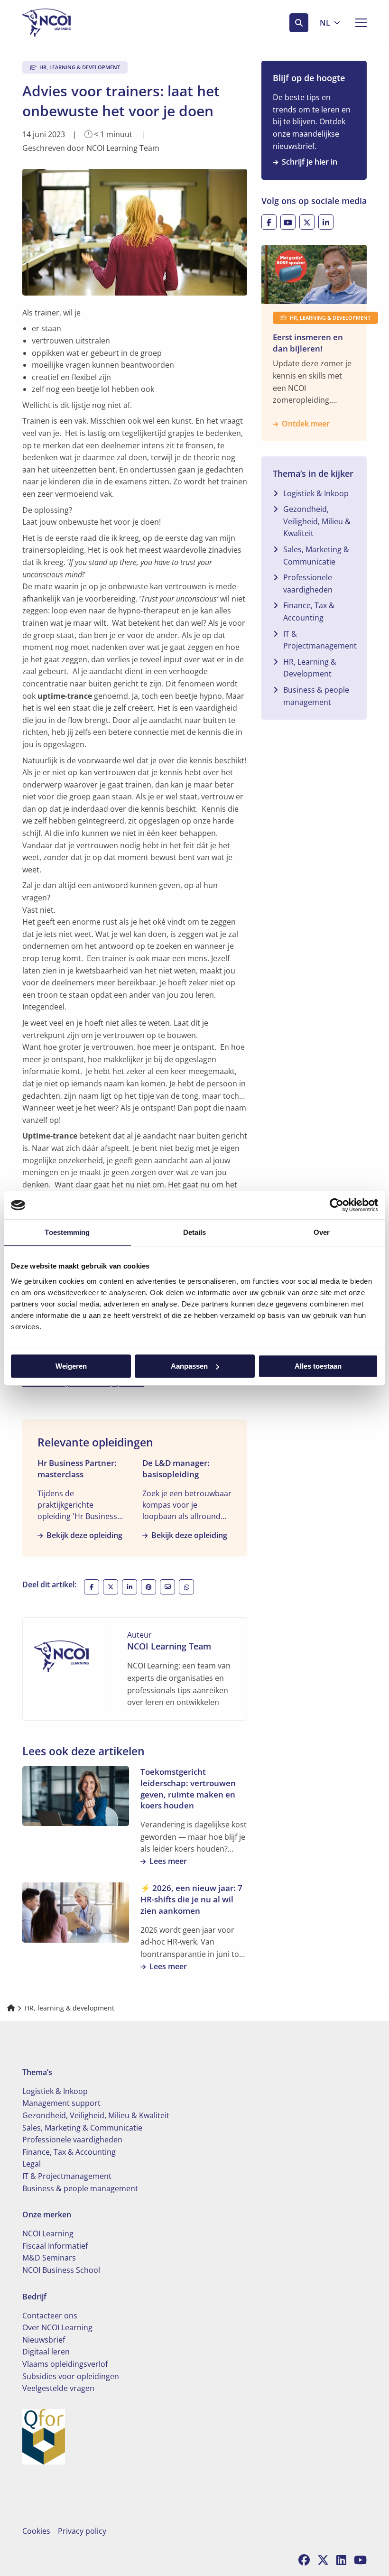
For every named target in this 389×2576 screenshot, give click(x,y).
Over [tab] (322, 1232)
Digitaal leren (46, 2352)
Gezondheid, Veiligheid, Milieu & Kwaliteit (317, 521)
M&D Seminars (49, 2258)
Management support (61, 2103)
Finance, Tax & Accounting (309, 612)
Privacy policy (82, 2531)
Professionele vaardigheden (308, 584)
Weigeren (71, 1366)
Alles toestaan (318, 1366)
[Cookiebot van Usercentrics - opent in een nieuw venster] (337, 1205)
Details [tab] (195, 1232)
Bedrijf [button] (34, 2297)
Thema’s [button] (37, 2072)
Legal (32, 2164)
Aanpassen (189, 1366)
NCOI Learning (48, 2233)
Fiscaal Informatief (55, 2246)
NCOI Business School (61, 2270)
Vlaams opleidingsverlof (65, 2364)
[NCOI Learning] (70, 23)
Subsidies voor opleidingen (71, 2376)
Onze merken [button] (47, 2215)
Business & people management (316, 696)
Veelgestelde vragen (58, 2388)
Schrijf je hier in (310, 162)
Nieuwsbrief (44, 2340)
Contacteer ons (50, 2316)
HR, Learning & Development (310, 668)
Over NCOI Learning (57, 2327)
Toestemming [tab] (67, 1232)
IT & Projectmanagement (320, 640)
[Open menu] (357, 23)
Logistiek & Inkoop (316, 493)
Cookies (36, 2531)
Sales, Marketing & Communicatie (316, 556)
